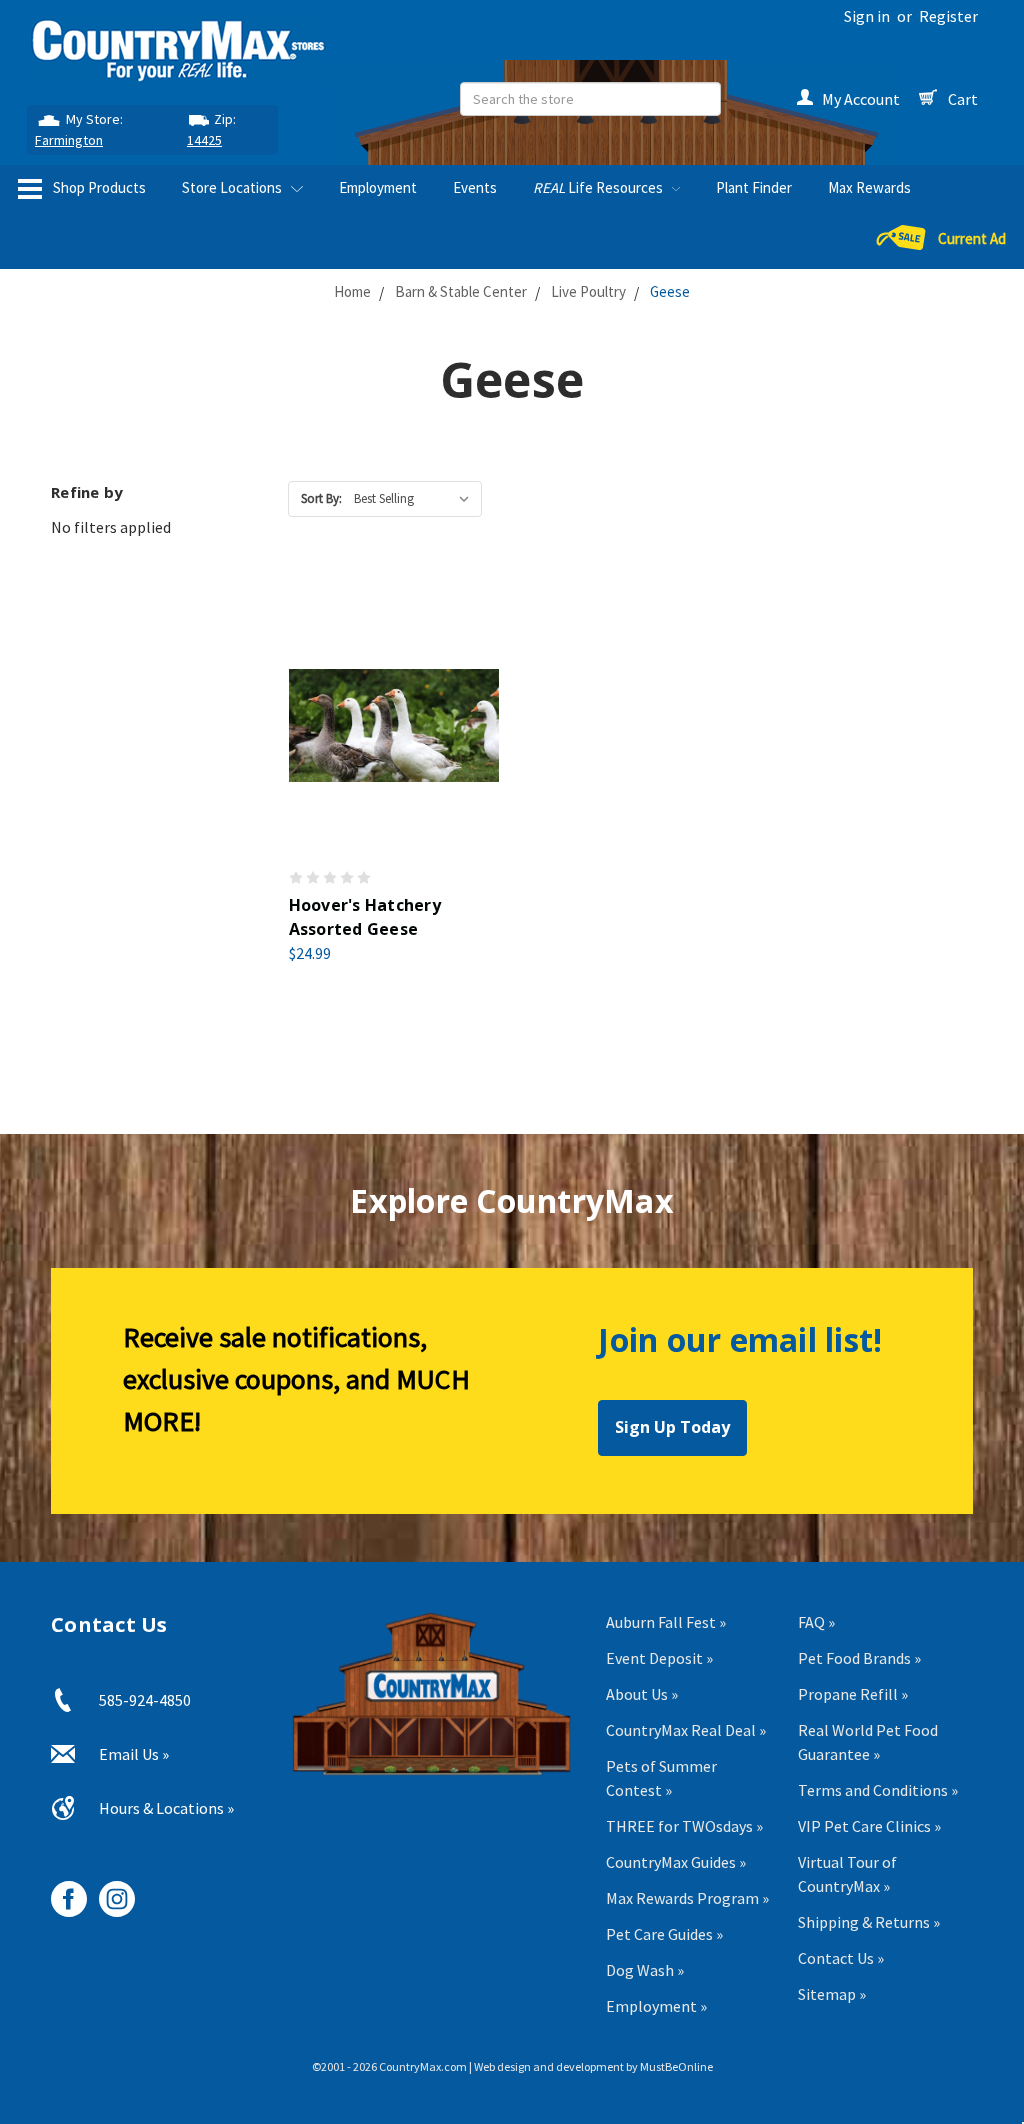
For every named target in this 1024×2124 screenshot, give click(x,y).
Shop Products (98, 187)
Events (475, 187)
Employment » (656, 2006)
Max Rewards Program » (687, 1898)
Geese (670, 291)
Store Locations (233, 187)
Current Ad (972, 238)
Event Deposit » (659, 1658)
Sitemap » (832, 1994)
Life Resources (599, 187)
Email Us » (134, 1754)
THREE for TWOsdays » (684, 1826)
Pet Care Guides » (664, 1934)
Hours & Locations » (166, 1808)
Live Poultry (588, 291)
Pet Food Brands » (859, 1658)
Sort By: (321, 498)
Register (948, 16)
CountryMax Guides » (676, 1862)
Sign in (867, 16)
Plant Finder (754, 187)
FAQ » (816, 1622)
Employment (378, 187)
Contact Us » (841, 1958)
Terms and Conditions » (878, 1790)
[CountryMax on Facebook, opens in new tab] (61, 1891)
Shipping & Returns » (869, 1922)
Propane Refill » (853, 1694)
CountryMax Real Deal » (686, 1730)
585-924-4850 (145, 1700)
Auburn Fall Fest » (666, 1622)
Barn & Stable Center (461, 291)
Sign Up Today (672, 1427)
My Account (861, 99)
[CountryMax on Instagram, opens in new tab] (109, 1891)
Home (352, 291)
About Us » (642, 1694)
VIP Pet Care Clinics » (869, 1826)
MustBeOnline (676, 2066)
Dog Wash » (645, 1970)
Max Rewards (869, 187)
